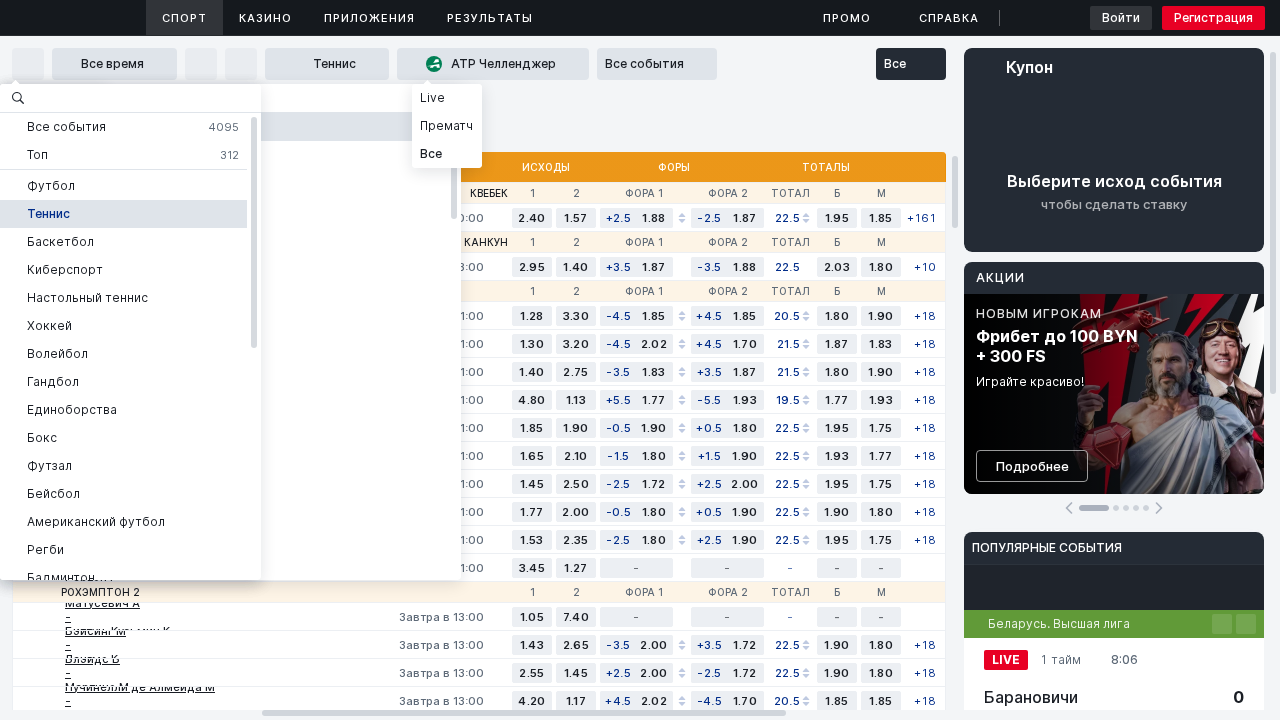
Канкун (486, 242)
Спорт (184, 18)
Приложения (369, 18)
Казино (265, 18)
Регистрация (1213, 17)
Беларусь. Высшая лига (1059, 623)
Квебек (489, 193)
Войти (1121, 17)
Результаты (490, 18)
